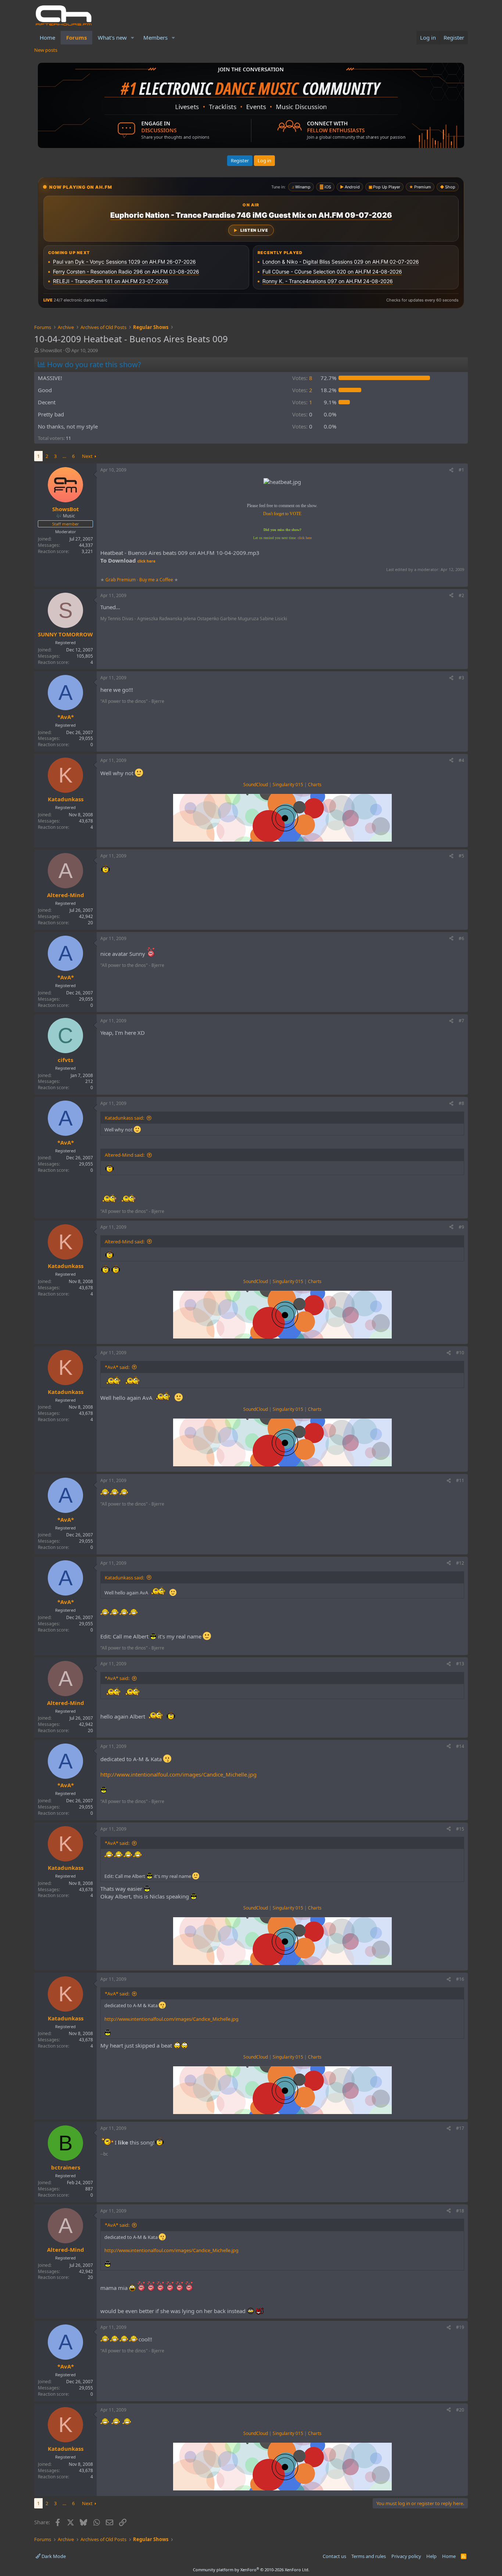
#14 (460, 1746)
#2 (461, 595)
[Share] (451, 470)
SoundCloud (256, 785)
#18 (460, 2211)
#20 (460, 2410)
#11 (460, 1480)
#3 (461, 678)
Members (155, 37)
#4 (461, 760)
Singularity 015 (288, 785)
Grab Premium (121, 580)
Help (431, 2556)
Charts (315, 785)
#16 (460, 1979)
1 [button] (302, 402)
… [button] (64, 456)
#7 (461, 1021)
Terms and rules (369, 2556)
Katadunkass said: (124, 1118)
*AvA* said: (117, 1367)
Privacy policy (406, 2556)
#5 (461, 856)
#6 (461, 938)
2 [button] (302, 390)
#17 (460, 2128)
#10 (460, 1353)
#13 (460, 1664)
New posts (46, 50)
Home (47, 37)
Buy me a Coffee (156, 580)
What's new (112, 37)
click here (305, 538)
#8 (461, 1103)
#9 (461, 1227)
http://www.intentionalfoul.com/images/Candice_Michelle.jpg (178, 1774)
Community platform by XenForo (251, 2570)
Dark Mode (53, 2556)
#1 (461, 470)
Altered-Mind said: (125, 1155)
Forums (76, 37)
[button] (133, 38)
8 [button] (302, 378)
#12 (460, 1563)
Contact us (334, 2556)
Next (87, 456)
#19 (460, 2327)
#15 (460, 1829)
